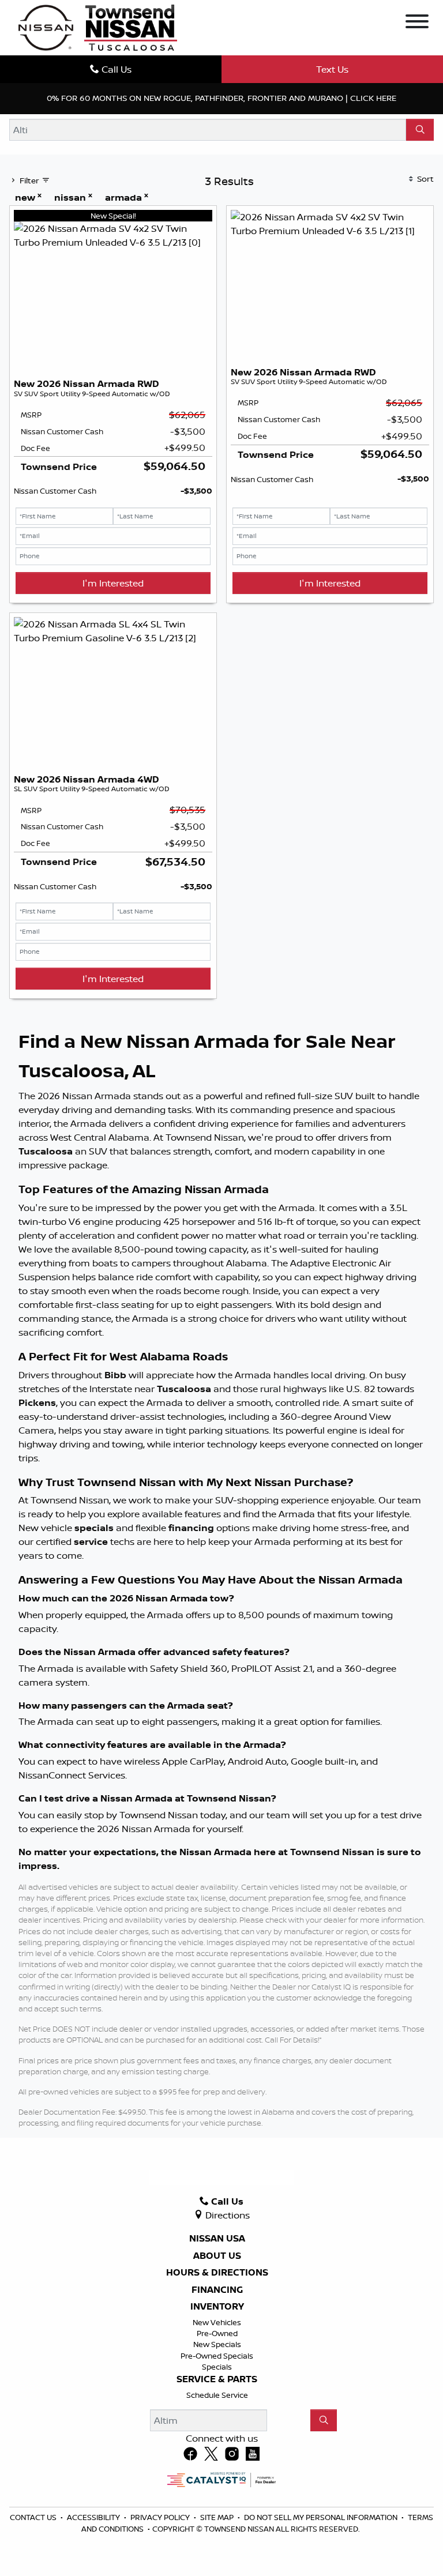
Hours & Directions (217, 2273)
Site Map (218, 2517)
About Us (217, 2256)
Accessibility (94, 2517)
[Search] (420, 130)
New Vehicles (217, 2322)
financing (191, 1528)
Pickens (37, 1402)
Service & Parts (217, 2379)
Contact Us (34, 2517)
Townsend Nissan (332, 1852)
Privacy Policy (161, 2517)
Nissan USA (217, 2239)
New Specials (217, 2344)
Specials (217, 2367)
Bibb (115, 1375)
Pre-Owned (217, 2333)
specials (94, 1528)
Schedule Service (217, 2395)
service (91, 1541)
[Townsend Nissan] (98, 27)
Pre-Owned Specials (217, 2356)
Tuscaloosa (46, 1151)
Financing (217, 2290)
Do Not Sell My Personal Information (322, 2517)
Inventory (217, 2307)
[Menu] (417, 23)
